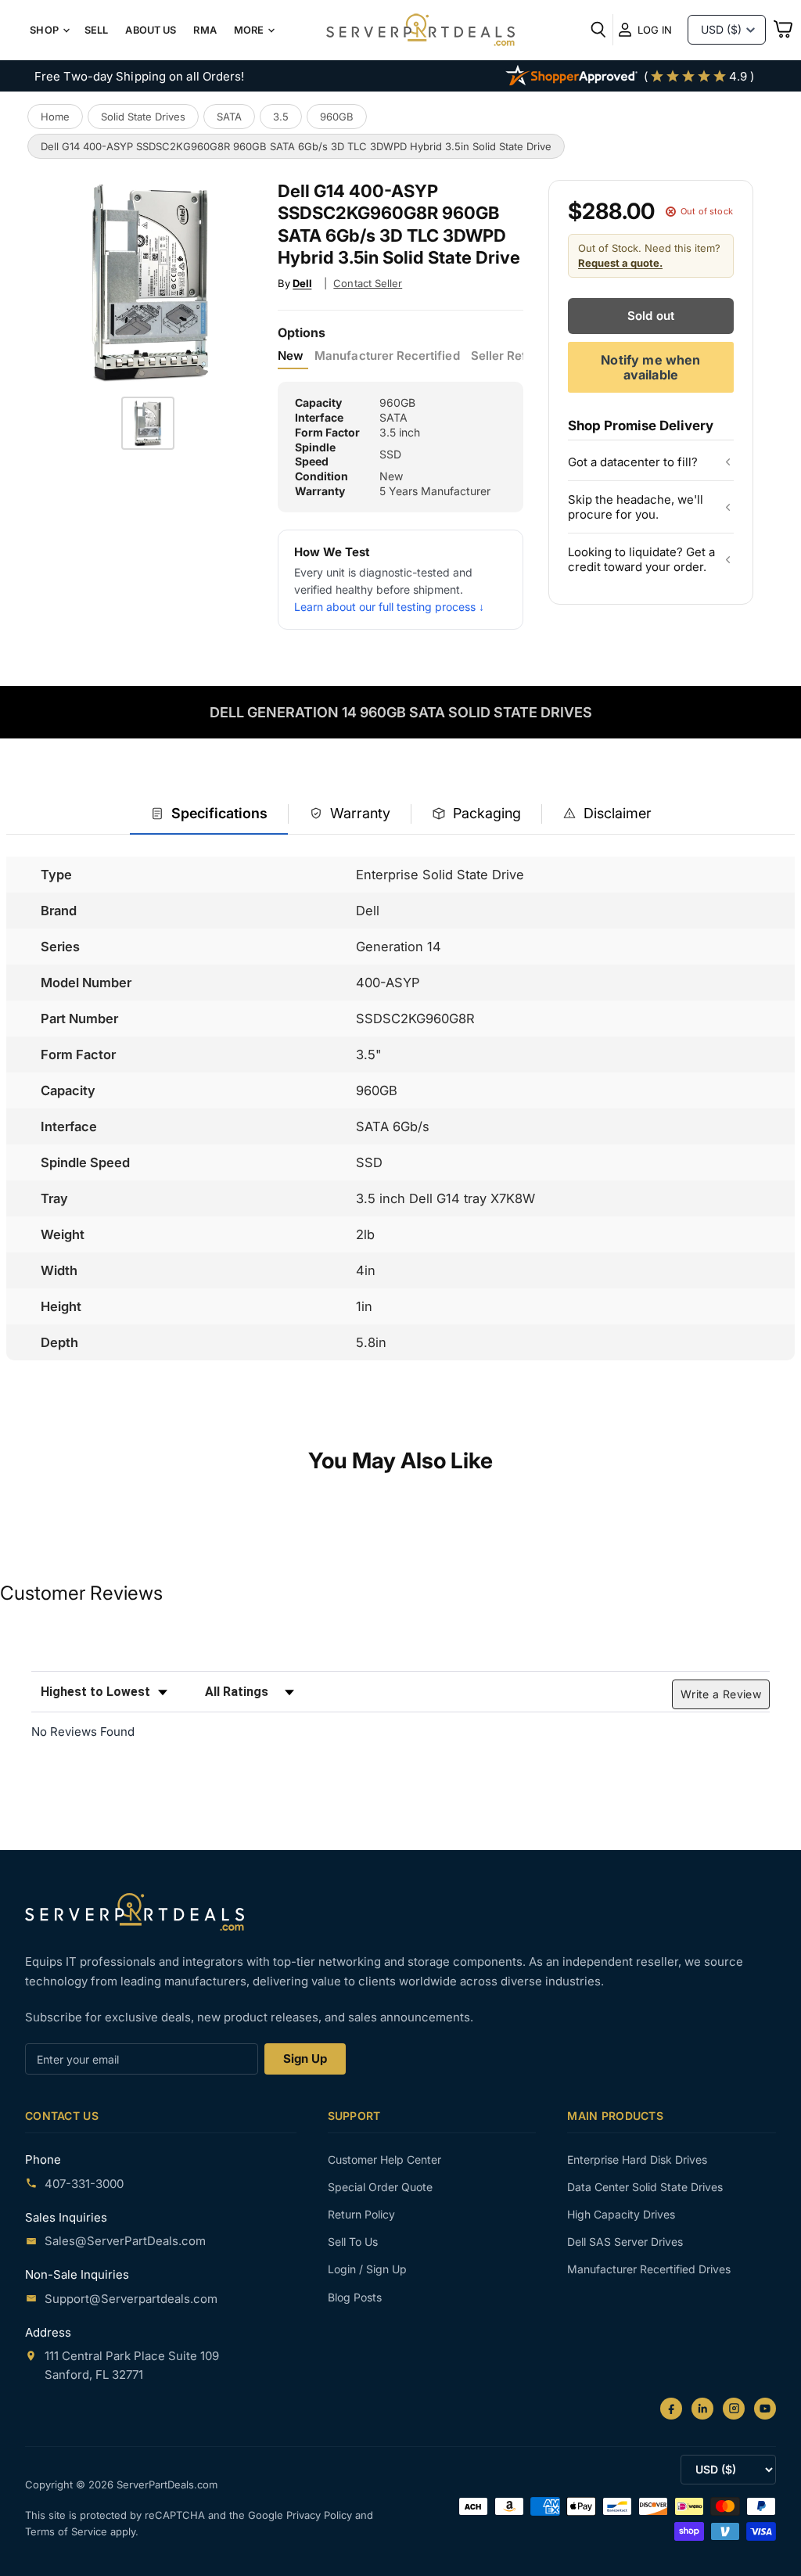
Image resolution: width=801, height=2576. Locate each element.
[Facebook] (671, 2409)
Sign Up (305, 2059)
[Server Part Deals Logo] (420, 31)
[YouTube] (765, 2409)
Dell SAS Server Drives (625, 2242)
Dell (302, 283)
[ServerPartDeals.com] (135, 1911)
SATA (229, 117)
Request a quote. (620, 263)
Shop (45, 30)
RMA (205, 30)
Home (55, 117)
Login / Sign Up (367, 2269)
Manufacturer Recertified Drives (649, 2269)
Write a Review (721, 1694)
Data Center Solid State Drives (645, 2187)
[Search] (598, 30)
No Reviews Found (83, 1732)
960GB (337, 117)
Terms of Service (68, 2531)
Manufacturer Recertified (387, 356)
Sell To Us (353, 2242)
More (250, 30)
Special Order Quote (380, 2187)
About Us (151, 30)
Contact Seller (368, 283)
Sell (97, 30)
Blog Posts (355, 2297)
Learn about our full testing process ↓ (389, 607)
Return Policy (361, 2214)
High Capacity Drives (621, 2214)
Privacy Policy (321, 2515)
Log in (655, 30)
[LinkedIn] (702, 2409)
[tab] (209, 815)
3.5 (281, 117)
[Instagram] (734, 2409)
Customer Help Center (384, 2159)
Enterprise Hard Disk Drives (637, 2159)
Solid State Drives (143, 117)
